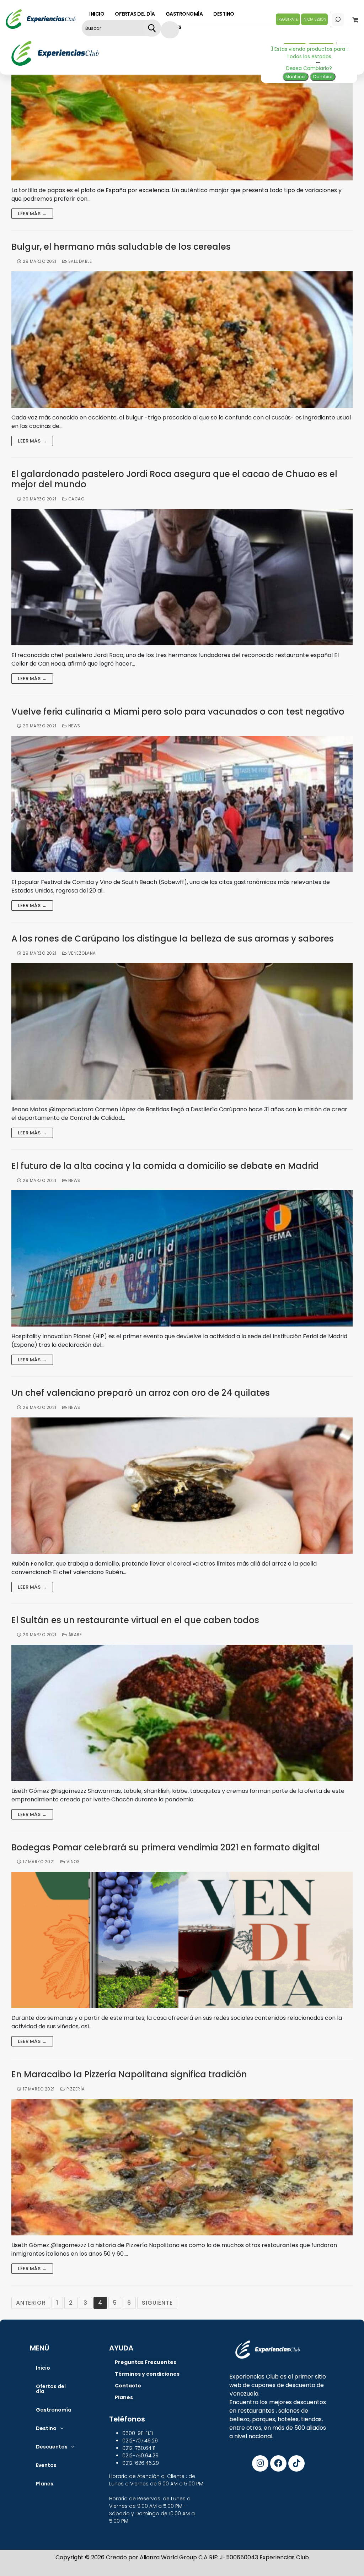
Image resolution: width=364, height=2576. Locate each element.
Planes (45, 2484)
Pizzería (75, 2089)
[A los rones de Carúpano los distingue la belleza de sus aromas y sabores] (182, 1031)
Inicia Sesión (314, 19)
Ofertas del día (51, 2389)
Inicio (43, 2368)
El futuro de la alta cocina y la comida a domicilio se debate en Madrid (165, 1166)
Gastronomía (54, 2410)
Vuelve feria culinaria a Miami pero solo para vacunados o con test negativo (178, 712)
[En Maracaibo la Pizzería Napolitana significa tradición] (182, 2167)
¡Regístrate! (288, 19)
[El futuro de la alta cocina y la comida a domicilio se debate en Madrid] (182, 1258)
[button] (50, 2428)
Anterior (31, 2303)
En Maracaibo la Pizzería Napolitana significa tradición (129, 2075)
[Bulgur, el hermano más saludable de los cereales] (182, 340)
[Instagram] (260, 2463)
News (74, 726)
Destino (46, 2428)
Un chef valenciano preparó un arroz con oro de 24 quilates (141, 1393)
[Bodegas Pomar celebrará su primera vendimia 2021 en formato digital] (182, 1940)
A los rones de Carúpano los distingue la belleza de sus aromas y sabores (173, 939)
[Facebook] (278, 2463)
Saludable (79, 261)
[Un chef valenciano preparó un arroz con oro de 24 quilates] (182, 1486)
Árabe (74, 1635)
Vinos (72, 1862)
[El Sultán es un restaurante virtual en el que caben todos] (182, 1713)
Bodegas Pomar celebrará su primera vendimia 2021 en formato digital (166, 1848)
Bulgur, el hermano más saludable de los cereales (121, 247)
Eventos (46, 2465)
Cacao (76, 499)
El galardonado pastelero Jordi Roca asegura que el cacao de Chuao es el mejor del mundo (174, 479)
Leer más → (32, 214)
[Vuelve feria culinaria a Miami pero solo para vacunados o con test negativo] (182, 804)
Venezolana (81, 953)
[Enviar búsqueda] (152, 28)
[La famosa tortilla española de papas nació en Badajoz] (182, 112)
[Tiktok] (296, 2463)
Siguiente (157, 2303)
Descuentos (52, 2447)
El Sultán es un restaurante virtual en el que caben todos (135, 1620)
